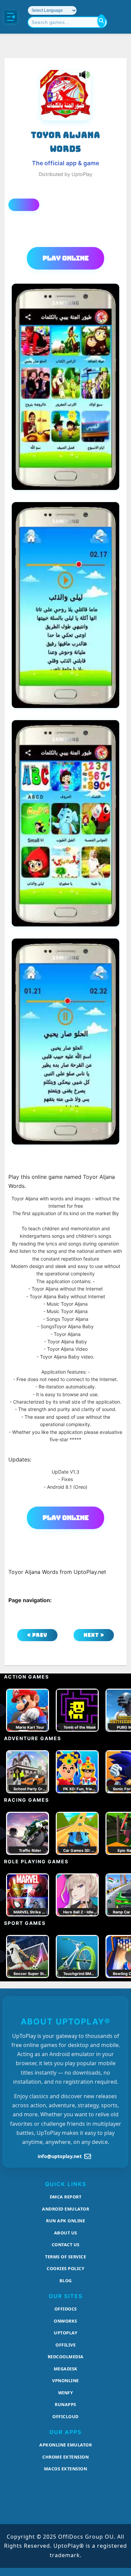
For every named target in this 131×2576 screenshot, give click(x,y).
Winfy (66, 2393)
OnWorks (65, 2321)
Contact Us (66, 2245)
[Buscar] (101, 21)
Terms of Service (65, 2257)
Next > (94, 1635)
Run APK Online (65, 2221)
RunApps (65, 2404)
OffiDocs (66, 2309)
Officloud (65, 2416)
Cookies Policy (65, 2268)
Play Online (66, 258)
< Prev (37, 1635)
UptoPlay (65, 2333)
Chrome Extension (65, 2457)
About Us (66, 2233)
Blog (66, 2281)
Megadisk (66, 2369)
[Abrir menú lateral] (11, 17)
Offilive (65, 2345)
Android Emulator (65, 2209)
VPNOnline (65, 2380)
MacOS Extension (66, 2469)
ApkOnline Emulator (65, 2445)
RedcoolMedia (66, 2357)
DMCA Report (66, 2197)
